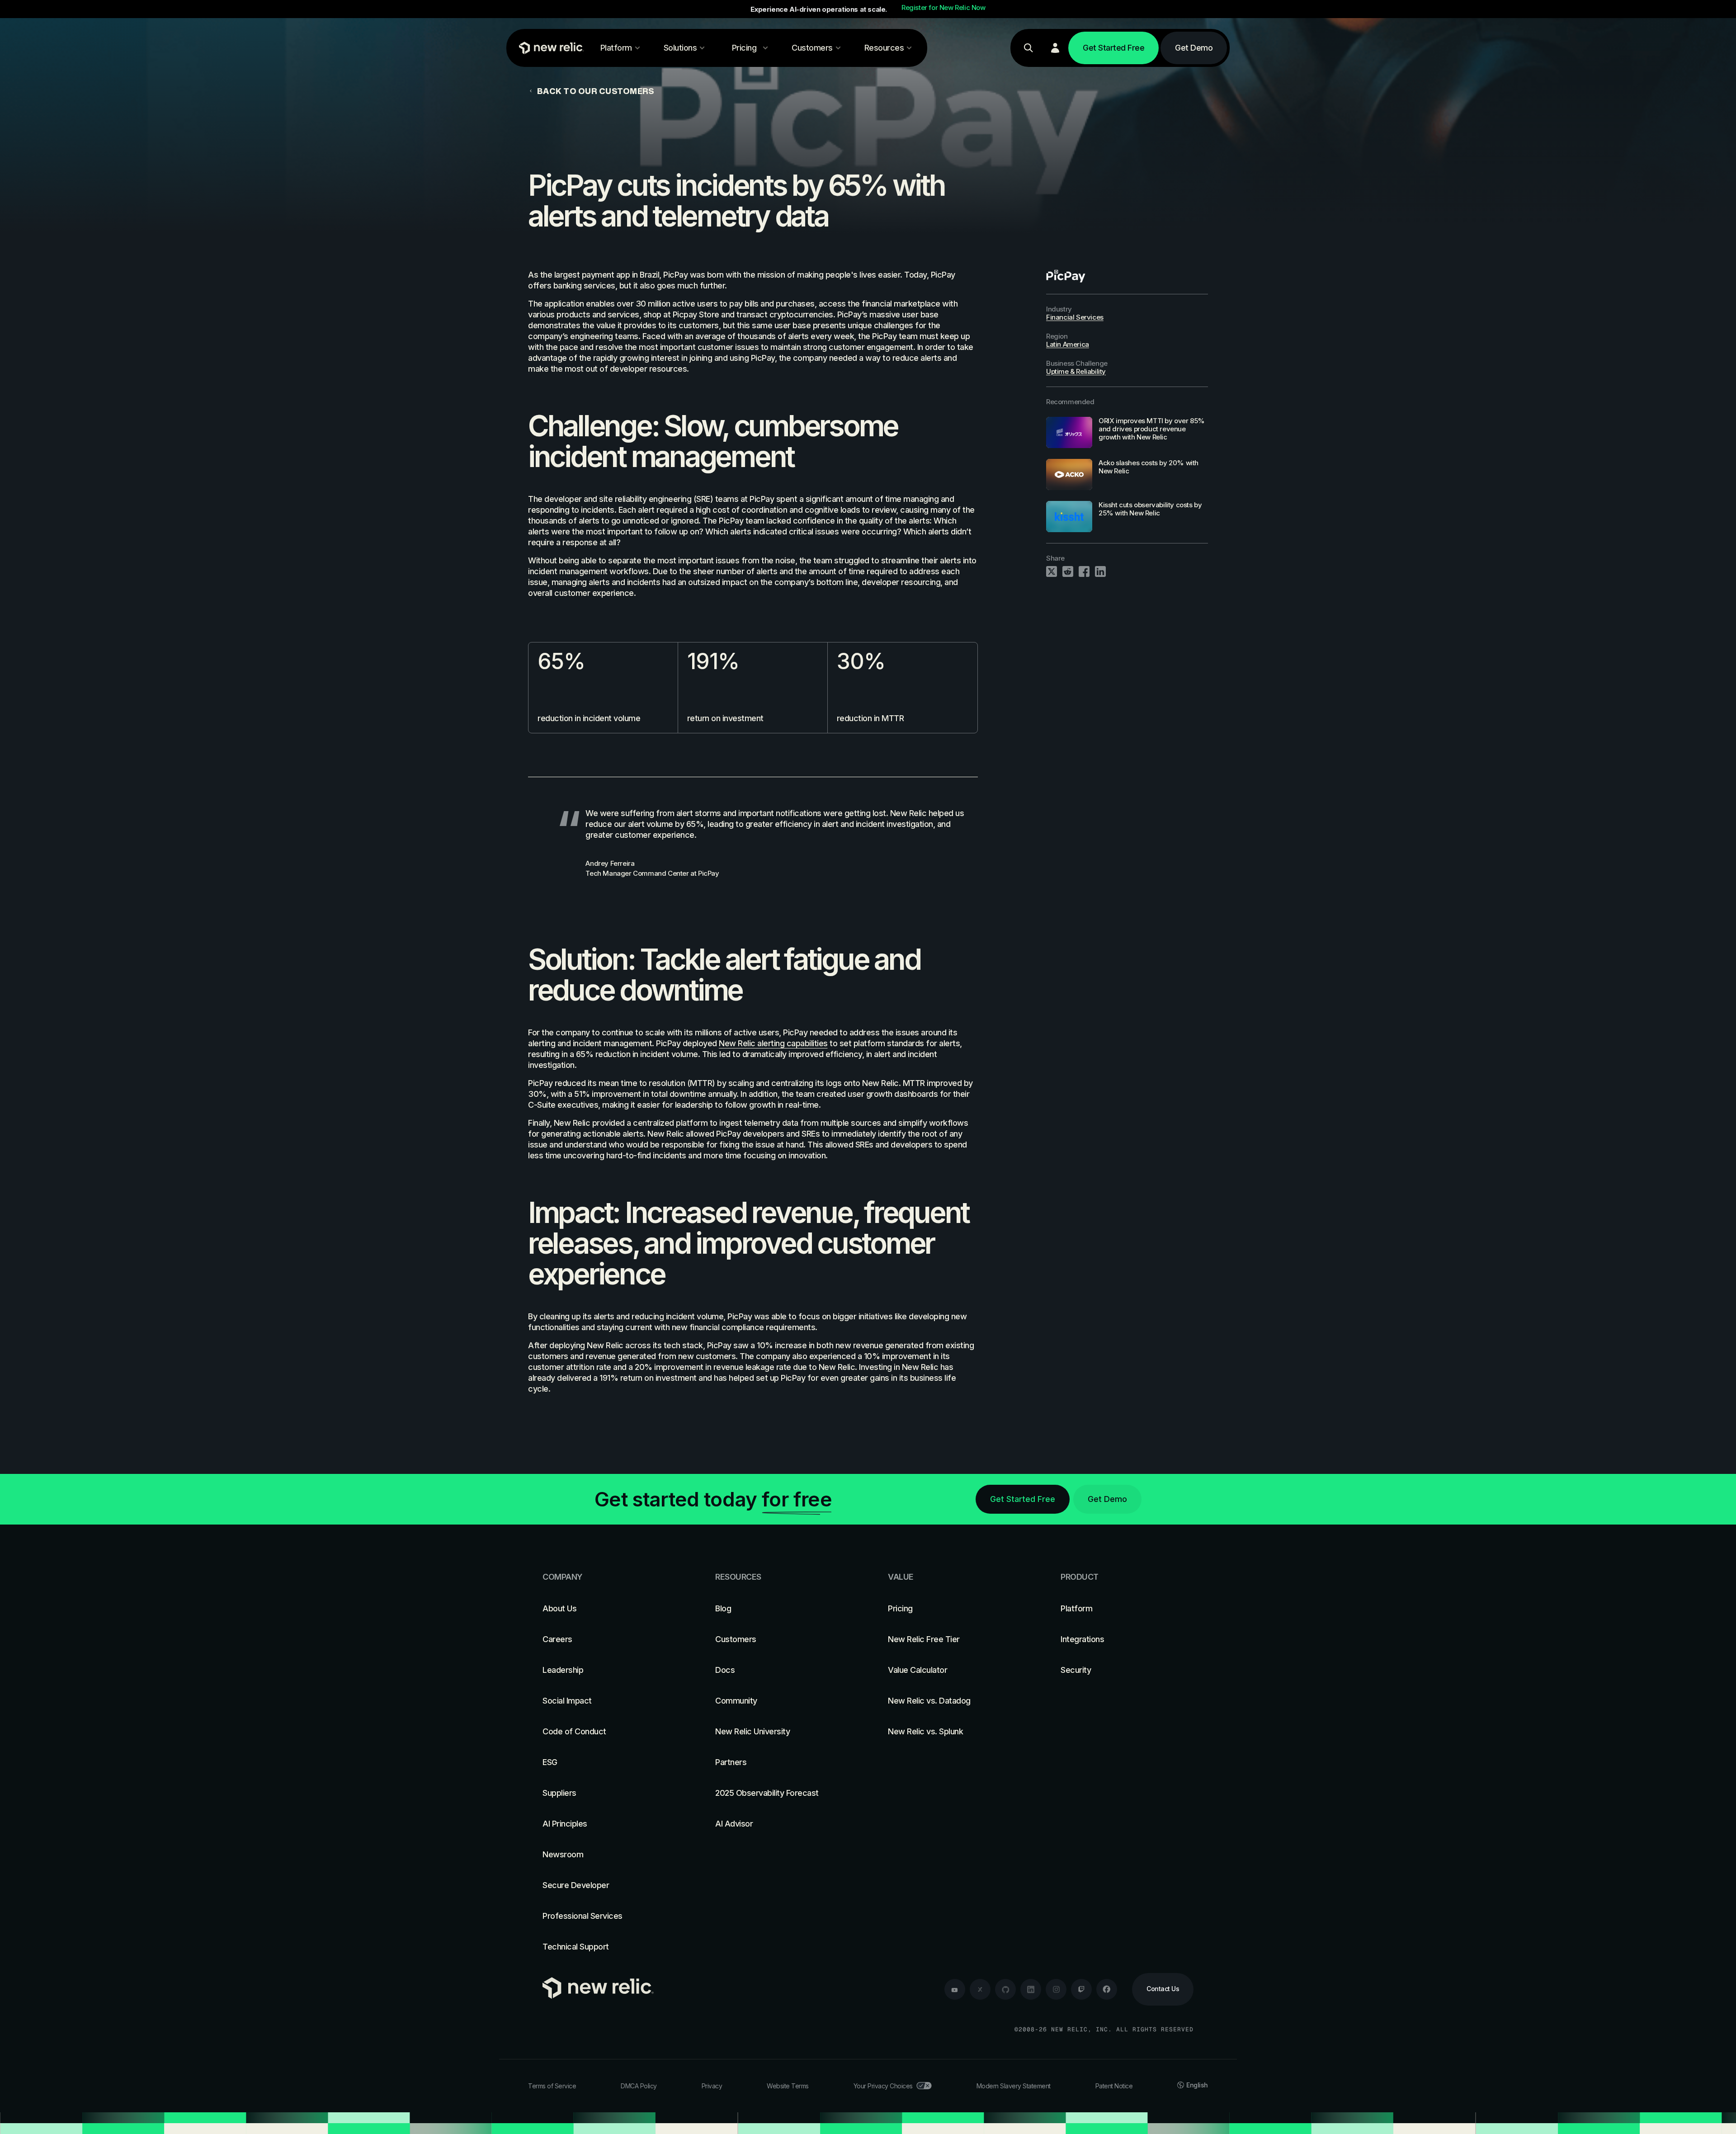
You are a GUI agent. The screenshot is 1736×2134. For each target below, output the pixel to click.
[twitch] (1081, 1989)
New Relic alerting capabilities (773, 1043)
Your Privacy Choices (883, 2086)
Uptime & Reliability (1076, 371)
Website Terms (788, 2086)
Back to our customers (595, 91)
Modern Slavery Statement (1014, 2086)
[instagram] (1056, 1989)
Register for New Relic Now (943, 8)
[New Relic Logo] (549, 48)
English (1197, 2085)
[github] (1005, 1989)
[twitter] (980, 1989)
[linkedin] (1031, 1989)
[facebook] (1107, 1989)
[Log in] (1055, 48)
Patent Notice (1114, 2086)
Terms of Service (552, 2086)
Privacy (712, 2086)
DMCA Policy (639, 2086)
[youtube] (955, 1989)
